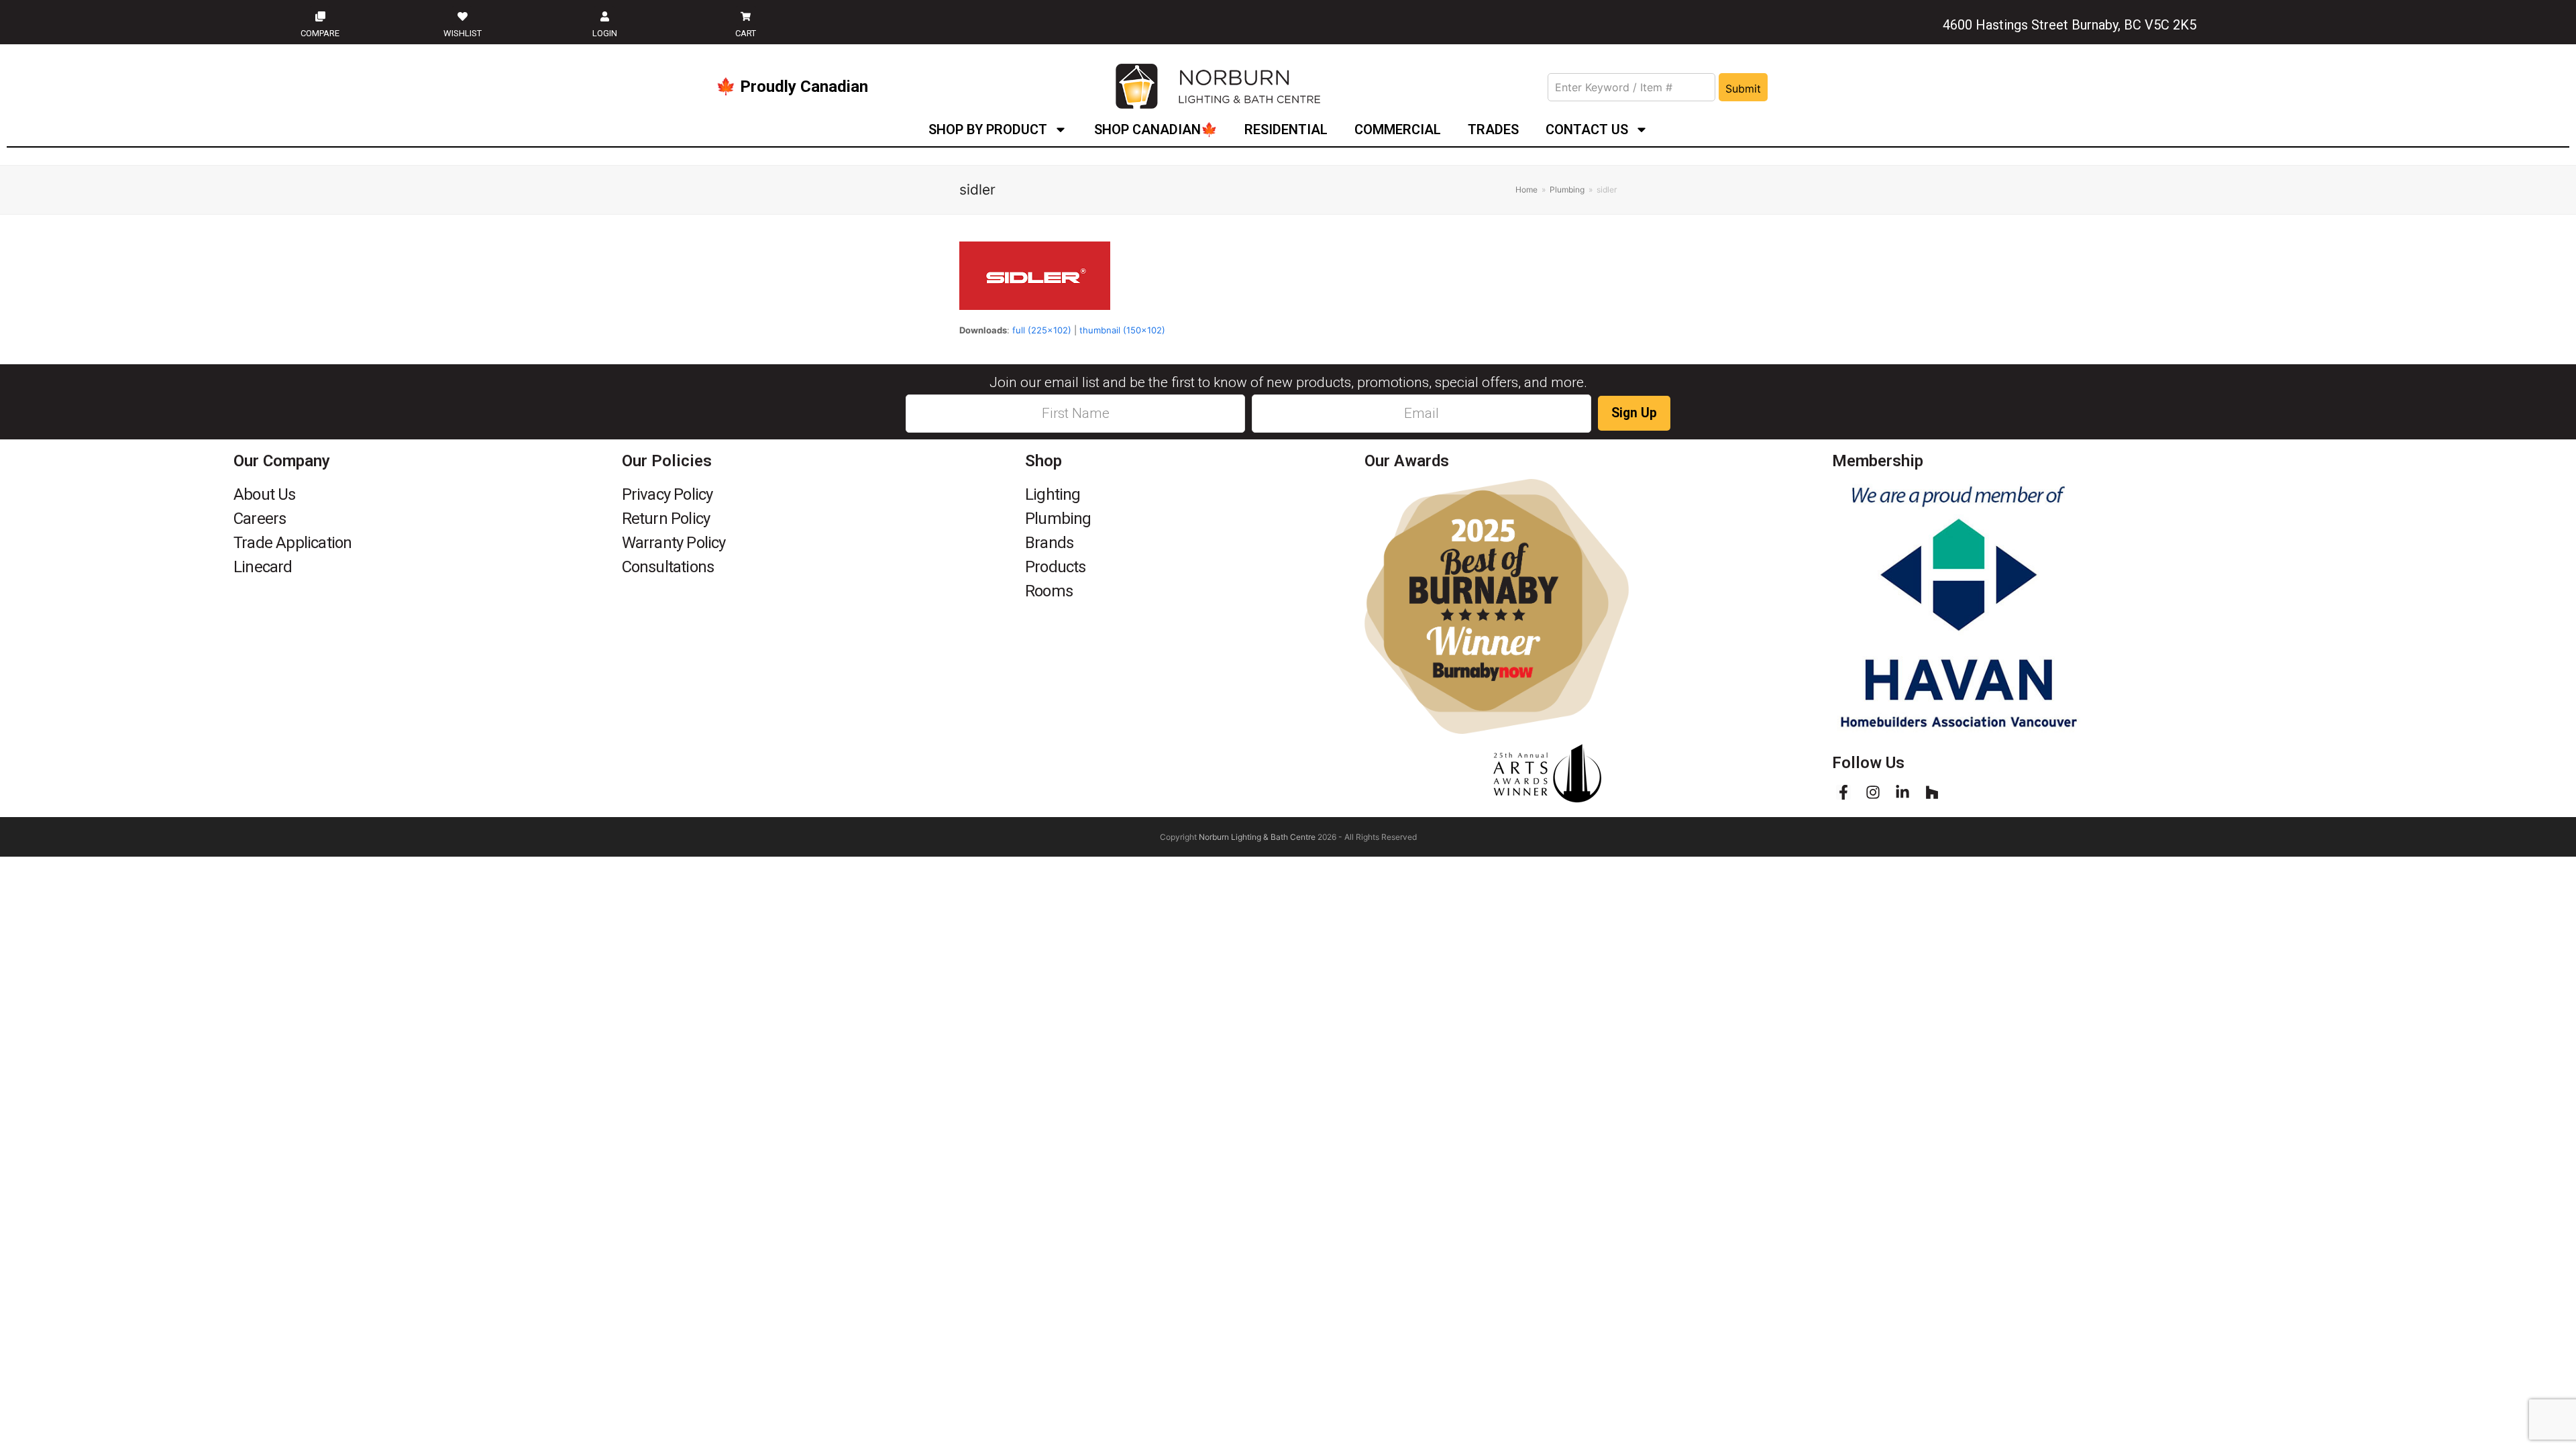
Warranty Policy (674, 543)
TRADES (1493, 129)
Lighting (1053, 494)
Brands (1049, 543)
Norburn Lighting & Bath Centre (1257, 837)
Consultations (668, 567)
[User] (604, 16)
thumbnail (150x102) (1122, 330)
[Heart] (462, 16)
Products (1056, 567)
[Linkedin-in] (1902, 792)
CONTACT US (1587, 129)
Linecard (263, 567)
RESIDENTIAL (1286, 129)
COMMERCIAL (1398, 129)
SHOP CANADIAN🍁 (1156, 129)
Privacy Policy (667, 494)
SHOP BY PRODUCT (988, 129)
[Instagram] (1873, 792)
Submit (1743, 89)
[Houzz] (1932, 792)
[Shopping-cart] (746, 16)
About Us (265, 494)
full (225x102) (1042, 330)
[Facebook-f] (1843, 792)
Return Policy (666, 519)
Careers (260, 519)
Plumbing (1058, 519)
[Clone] (320, 16)
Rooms (1049, 591)
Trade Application (292, 543)
